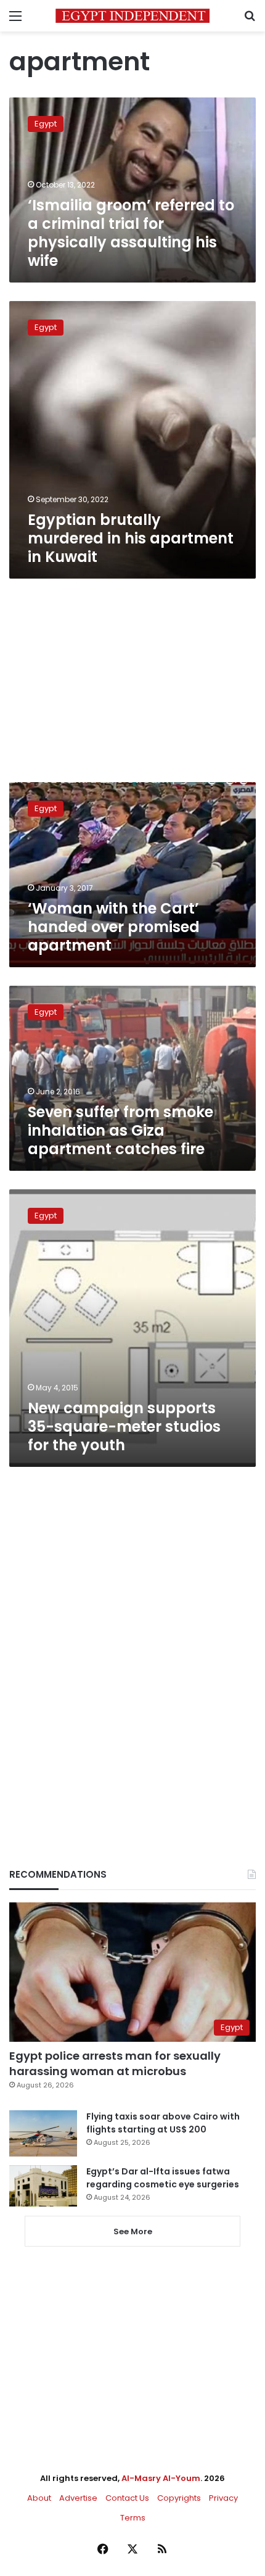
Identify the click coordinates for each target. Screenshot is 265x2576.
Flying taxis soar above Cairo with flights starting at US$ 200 (163, 2123)
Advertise (78, 2498)
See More (133, 2231)
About (39, 2498)
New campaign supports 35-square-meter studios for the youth (124, 1426)
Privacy (223, 2498)
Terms (133, 2518)
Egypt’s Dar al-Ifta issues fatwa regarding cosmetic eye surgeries (163, 2178)
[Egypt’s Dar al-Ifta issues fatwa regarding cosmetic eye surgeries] (43, 2186)
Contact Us (127, 2498)
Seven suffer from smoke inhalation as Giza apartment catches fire (120, 1130)
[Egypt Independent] (132, 16)
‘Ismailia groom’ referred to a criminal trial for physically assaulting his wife (131, 233)
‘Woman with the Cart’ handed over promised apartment (114, 927)
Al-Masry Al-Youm (161, 2478)
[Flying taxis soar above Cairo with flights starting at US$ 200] (43, 2133)
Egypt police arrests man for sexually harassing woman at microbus (115, 2063)
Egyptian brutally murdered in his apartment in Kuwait (131, 538)
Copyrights (179, 2498)
